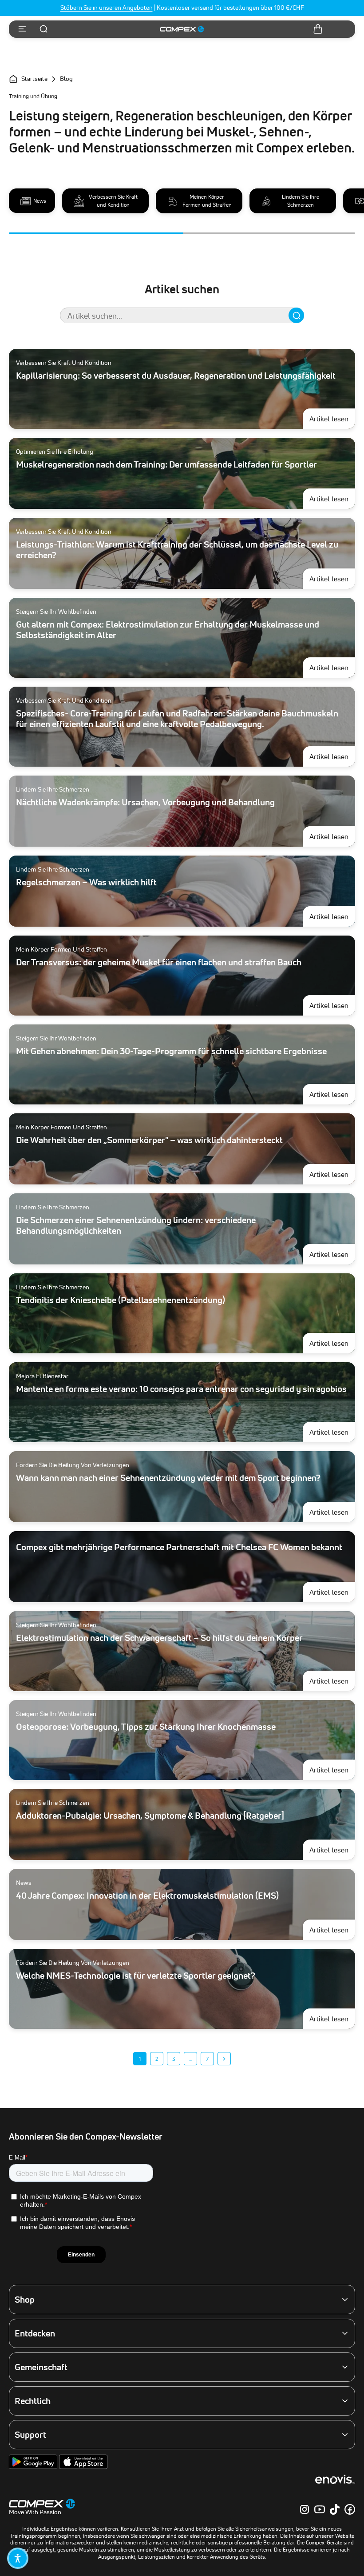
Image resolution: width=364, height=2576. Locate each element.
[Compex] (182, 29)
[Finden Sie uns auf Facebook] (350, 2509)
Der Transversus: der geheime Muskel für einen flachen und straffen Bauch (159, 962)
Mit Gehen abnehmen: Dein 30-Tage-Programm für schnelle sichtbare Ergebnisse (171, 1051)
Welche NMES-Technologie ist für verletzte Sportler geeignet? (136, 1976)
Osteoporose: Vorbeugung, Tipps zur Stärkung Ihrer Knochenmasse (146, 1727)
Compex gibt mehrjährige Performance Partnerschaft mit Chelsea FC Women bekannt (179, 1547)
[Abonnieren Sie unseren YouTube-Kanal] (320, 2509)
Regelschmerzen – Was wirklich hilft (86, 882)
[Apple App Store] (83, 2467)
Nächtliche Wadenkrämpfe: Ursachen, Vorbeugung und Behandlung (145, 802)
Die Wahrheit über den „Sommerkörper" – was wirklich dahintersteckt (149, 1140)
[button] (18, 2558)
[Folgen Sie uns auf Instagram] (305, 2509)
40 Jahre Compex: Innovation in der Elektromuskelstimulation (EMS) (147, 1896)
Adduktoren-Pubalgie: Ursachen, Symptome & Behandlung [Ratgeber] (150, 1816)
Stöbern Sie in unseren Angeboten (107, 8)
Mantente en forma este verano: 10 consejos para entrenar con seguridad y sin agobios (181, 1389)
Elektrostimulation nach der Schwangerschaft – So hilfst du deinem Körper (159, 1638)
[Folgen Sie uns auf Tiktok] (335, 2509)
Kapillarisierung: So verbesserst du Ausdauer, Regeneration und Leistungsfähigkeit (176, 376)
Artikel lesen (332, 418)
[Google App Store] (34, 2467)
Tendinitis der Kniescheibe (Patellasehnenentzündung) (121, 1300)
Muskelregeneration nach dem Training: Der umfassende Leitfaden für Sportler (166, 464)
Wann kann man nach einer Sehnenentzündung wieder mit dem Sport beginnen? (168, 1478)
